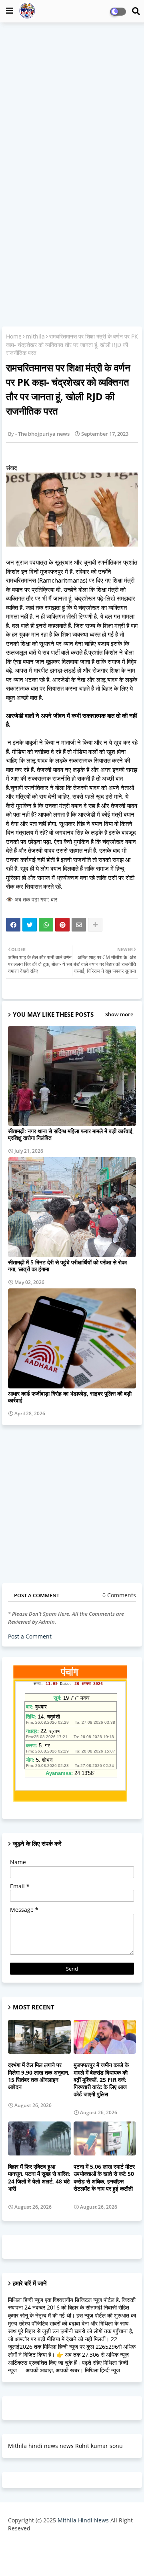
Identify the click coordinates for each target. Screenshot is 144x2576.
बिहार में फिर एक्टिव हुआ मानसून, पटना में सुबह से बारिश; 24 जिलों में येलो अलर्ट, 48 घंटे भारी (39, 2178)
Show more (119, 1014)
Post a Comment (30, 1636)
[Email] (79, 925)
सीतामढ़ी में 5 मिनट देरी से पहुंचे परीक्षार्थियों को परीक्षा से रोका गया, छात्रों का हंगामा (67, 1266)
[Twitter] (30, 925)
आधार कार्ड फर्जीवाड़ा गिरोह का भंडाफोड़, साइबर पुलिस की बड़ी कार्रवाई (70, 1397)
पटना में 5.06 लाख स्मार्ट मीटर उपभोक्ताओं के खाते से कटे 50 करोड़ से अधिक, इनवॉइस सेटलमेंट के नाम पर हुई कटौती (104, 2178)
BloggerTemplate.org (72, 2557)
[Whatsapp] (46, 925)
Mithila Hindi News (83, 2520)
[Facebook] (13, 925)
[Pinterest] (62, 925)
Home (14, 336)
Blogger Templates (66, 2544)
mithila (35, 336)
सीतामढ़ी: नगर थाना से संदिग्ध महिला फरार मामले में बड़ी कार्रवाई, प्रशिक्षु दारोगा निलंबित (71, 1134)
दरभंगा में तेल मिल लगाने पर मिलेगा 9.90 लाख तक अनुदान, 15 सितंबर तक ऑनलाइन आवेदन (39, 2076)
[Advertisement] (72, 102)
